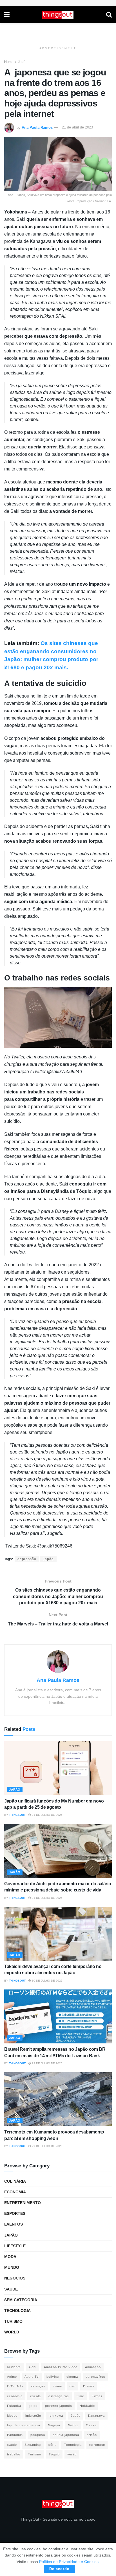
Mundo (12, 2267)
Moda (10, 2257)
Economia (15, 2192)
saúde (12, 2445)
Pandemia (15, 2435)
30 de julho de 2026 (47, 1981)
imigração (33, 2416)
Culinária (15, 2181)
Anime (12, 2377)
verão (72, 2454)
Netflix (73, 2425)
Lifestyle (15, 2246)
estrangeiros (59, 2396)
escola (35, 2396)
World (12, 2332)
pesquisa (38, 2435)
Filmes (97, 2396)
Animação (93, 2367)
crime (57, 2386)
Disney (89, 2386)
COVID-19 (15, 2386)
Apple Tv (32, 2377)
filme (80, 2396)
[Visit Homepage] (58, 15)
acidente (14, 2367)
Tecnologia (17, 2311)
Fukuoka (14, 2406)
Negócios (15, 2278)
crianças (38, 2386)
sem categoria (21, 2300)
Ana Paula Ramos (37, 127)
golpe (33, 2406)
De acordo (59, 2569)
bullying (53, 2377)
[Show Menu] (7, 15)
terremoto (97, 2445)
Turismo (13, 2321)
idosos (12, 2416)
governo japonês (59, 2406)
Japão (23, 62)
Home (9, 62)
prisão (92, 2435)
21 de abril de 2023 (77, 127)
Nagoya (54, 2425)
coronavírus (95, 2377)
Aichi (32, 2367)
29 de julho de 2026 (47, 2063)
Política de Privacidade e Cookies (69, 2562)
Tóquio (54, 2454)
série (53, 2445)
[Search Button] (109, 15)
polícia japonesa (66, 2435)
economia (15, 2396)
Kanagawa (96, 2416)
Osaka (91, 2425)
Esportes (15, 2213)
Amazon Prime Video (61, 2367)
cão (72, 2386)
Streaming (33, 2445)
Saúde (11, 2289)
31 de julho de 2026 (47, 1815)
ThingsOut (17, 1815)
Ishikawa (56, 2416)
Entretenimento (23, 2203)
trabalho (14, 2454)
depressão (27, 1559)
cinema (72, 2377)
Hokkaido (87, 2406)
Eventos (14, 2224)
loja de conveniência (24, 2425)
